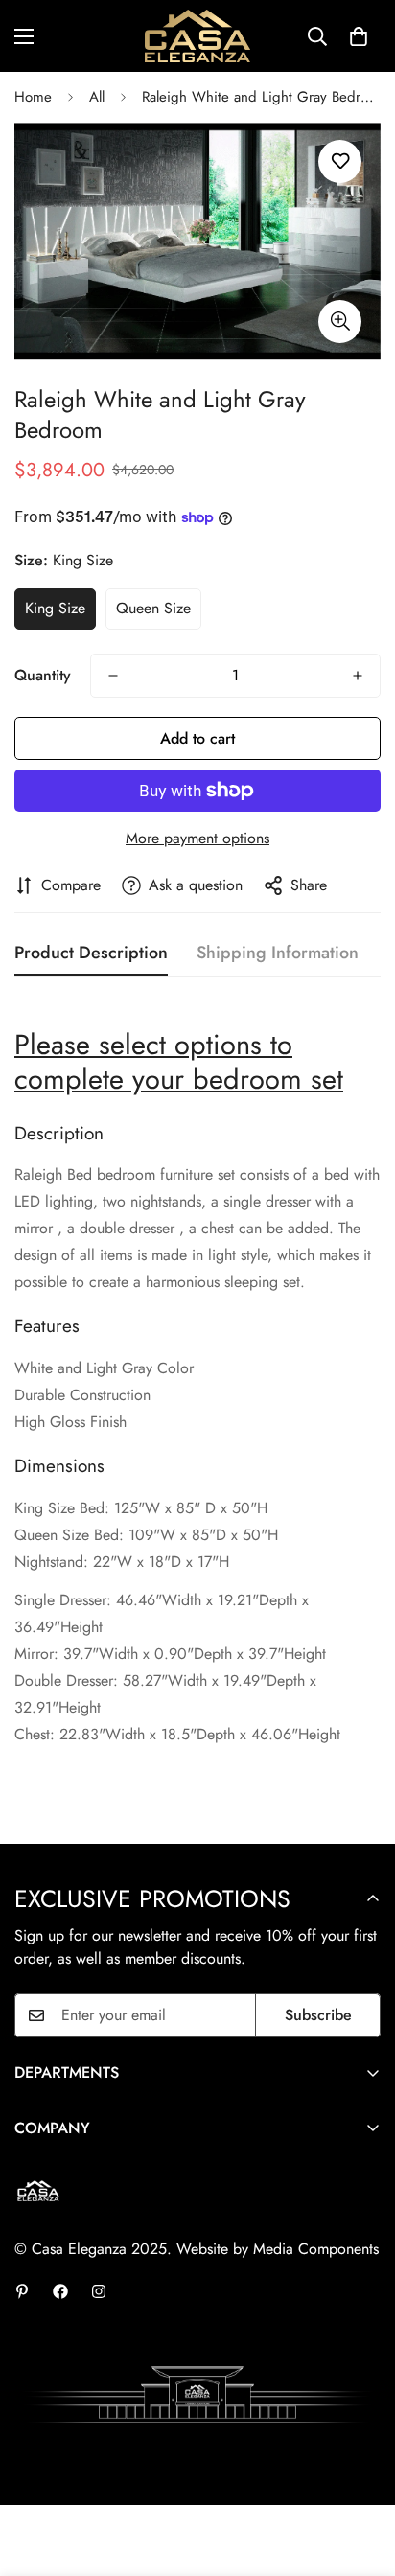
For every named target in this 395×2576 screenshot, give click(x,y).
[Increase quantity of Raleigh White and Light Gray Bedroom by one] (358, 676)
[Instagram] (99, 2291)
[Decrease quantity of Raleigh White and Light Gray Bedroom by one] (113, 676)
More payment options (197, 838)
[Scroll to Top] (360, 2474)
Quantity (43, 675)
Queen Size (153, 608)
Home (33, 97)
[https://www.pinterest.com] (22, 2291)
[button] (359, 36)
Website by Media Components (278, 2249)
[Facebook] (60, 2291)
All (97, 97)
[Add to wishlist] (340, 161)
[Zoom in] (340, 322)
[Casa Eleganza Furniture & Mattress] (197, 36)
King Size (55, 608)
